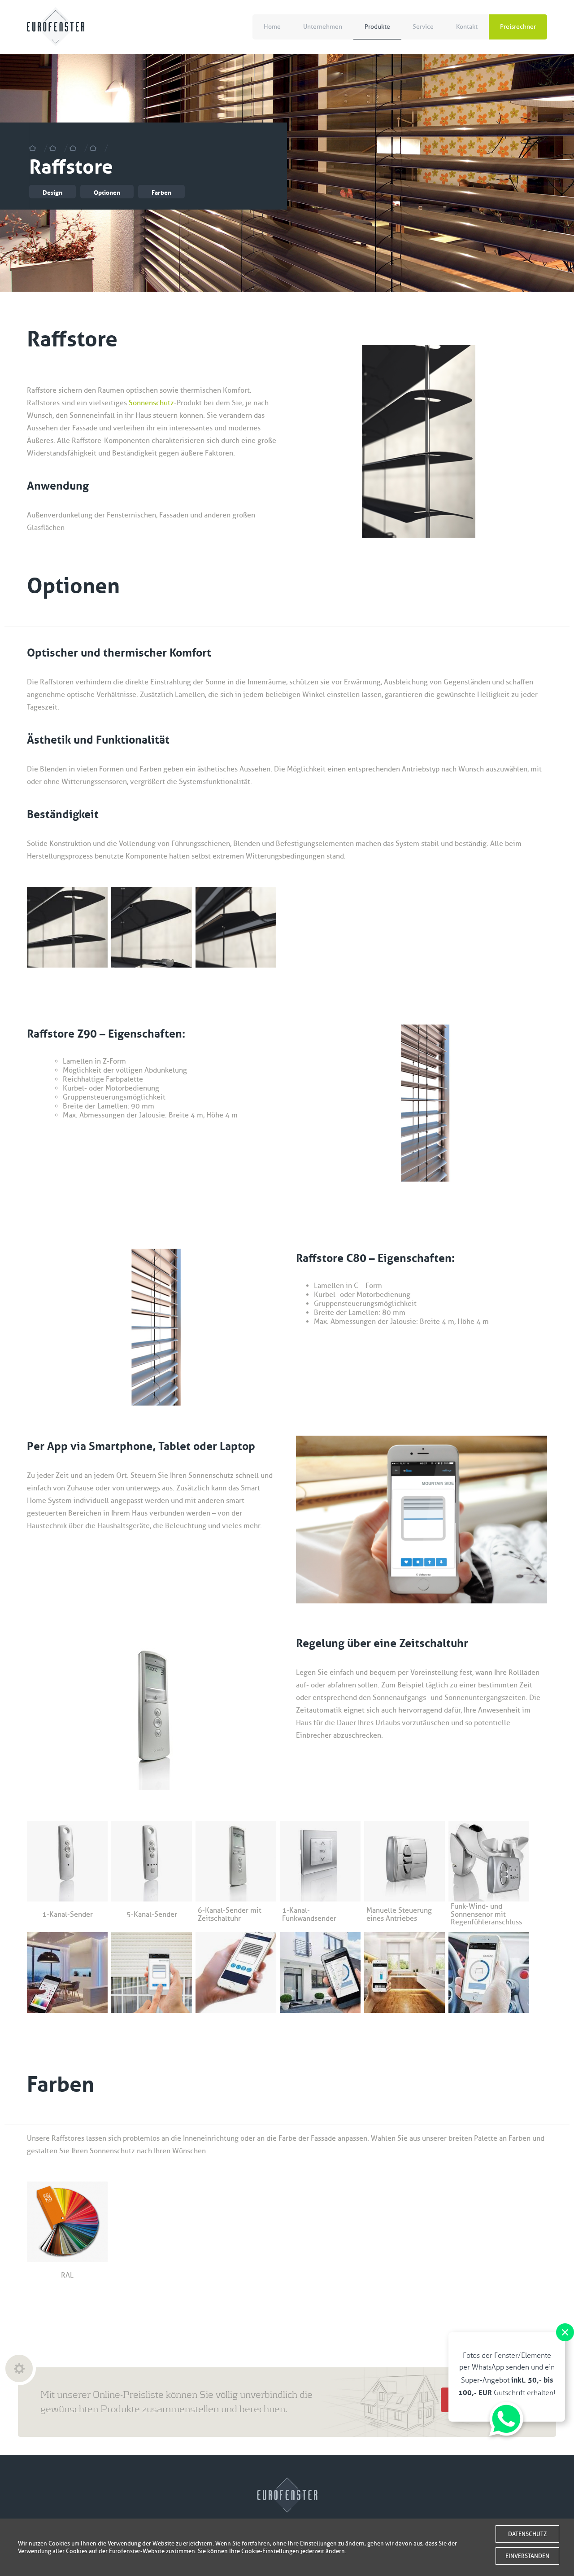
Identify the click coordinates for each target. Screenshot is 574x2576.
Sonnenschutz (151, 403)
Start (36, 148)
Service (423, 27)
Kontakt (467, 27)
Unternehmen (323, 27)
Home (272, 27)
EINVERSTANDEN (527, 2556)
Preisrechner (518, 27)
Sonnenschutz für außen (96, 148)
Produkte (377, 27)
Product (56, 148)
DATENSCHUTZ (527, 2534)
